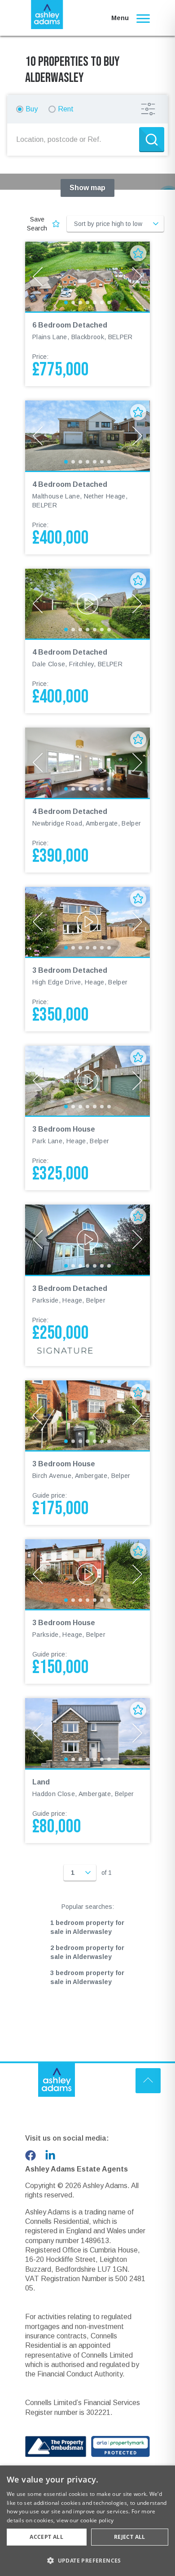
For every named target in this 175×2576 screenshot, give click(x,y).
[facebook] (31, 2155)
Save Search (37, 224)
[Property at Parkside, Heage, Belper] (87, 1239)
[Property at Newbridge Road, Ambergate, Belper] (87, 762)
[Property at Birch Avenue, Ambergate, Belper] (87, 1415)
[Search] (152, 140)
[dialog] (87, 2521)
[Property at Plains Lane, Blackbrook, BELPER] (87, 277)
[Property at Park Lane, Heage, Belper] (87, 1081)
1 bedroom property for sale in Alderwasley (87, 1927)
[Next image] (137, 277)
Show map (87, 188)
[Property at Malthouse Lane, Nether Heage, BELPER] (87, 435)
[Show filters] (148, 109)
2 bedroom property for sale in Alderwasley (87, 1952)
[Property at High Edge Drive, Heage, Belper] (87, 922)
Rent (66, 109)
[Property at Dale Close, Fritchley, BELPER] (87, 604)
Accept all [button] (46, 2537)
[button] (87, 2560)
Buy (32, 109)
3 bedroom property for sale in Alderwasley (87, 1977)
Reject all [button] (130, 2537)
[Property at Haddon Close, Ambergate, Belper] (87, 1733)
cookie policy (97, 2520)
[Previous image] (38, 277)
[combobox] (75, 140)
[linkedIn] (50, 2155)
